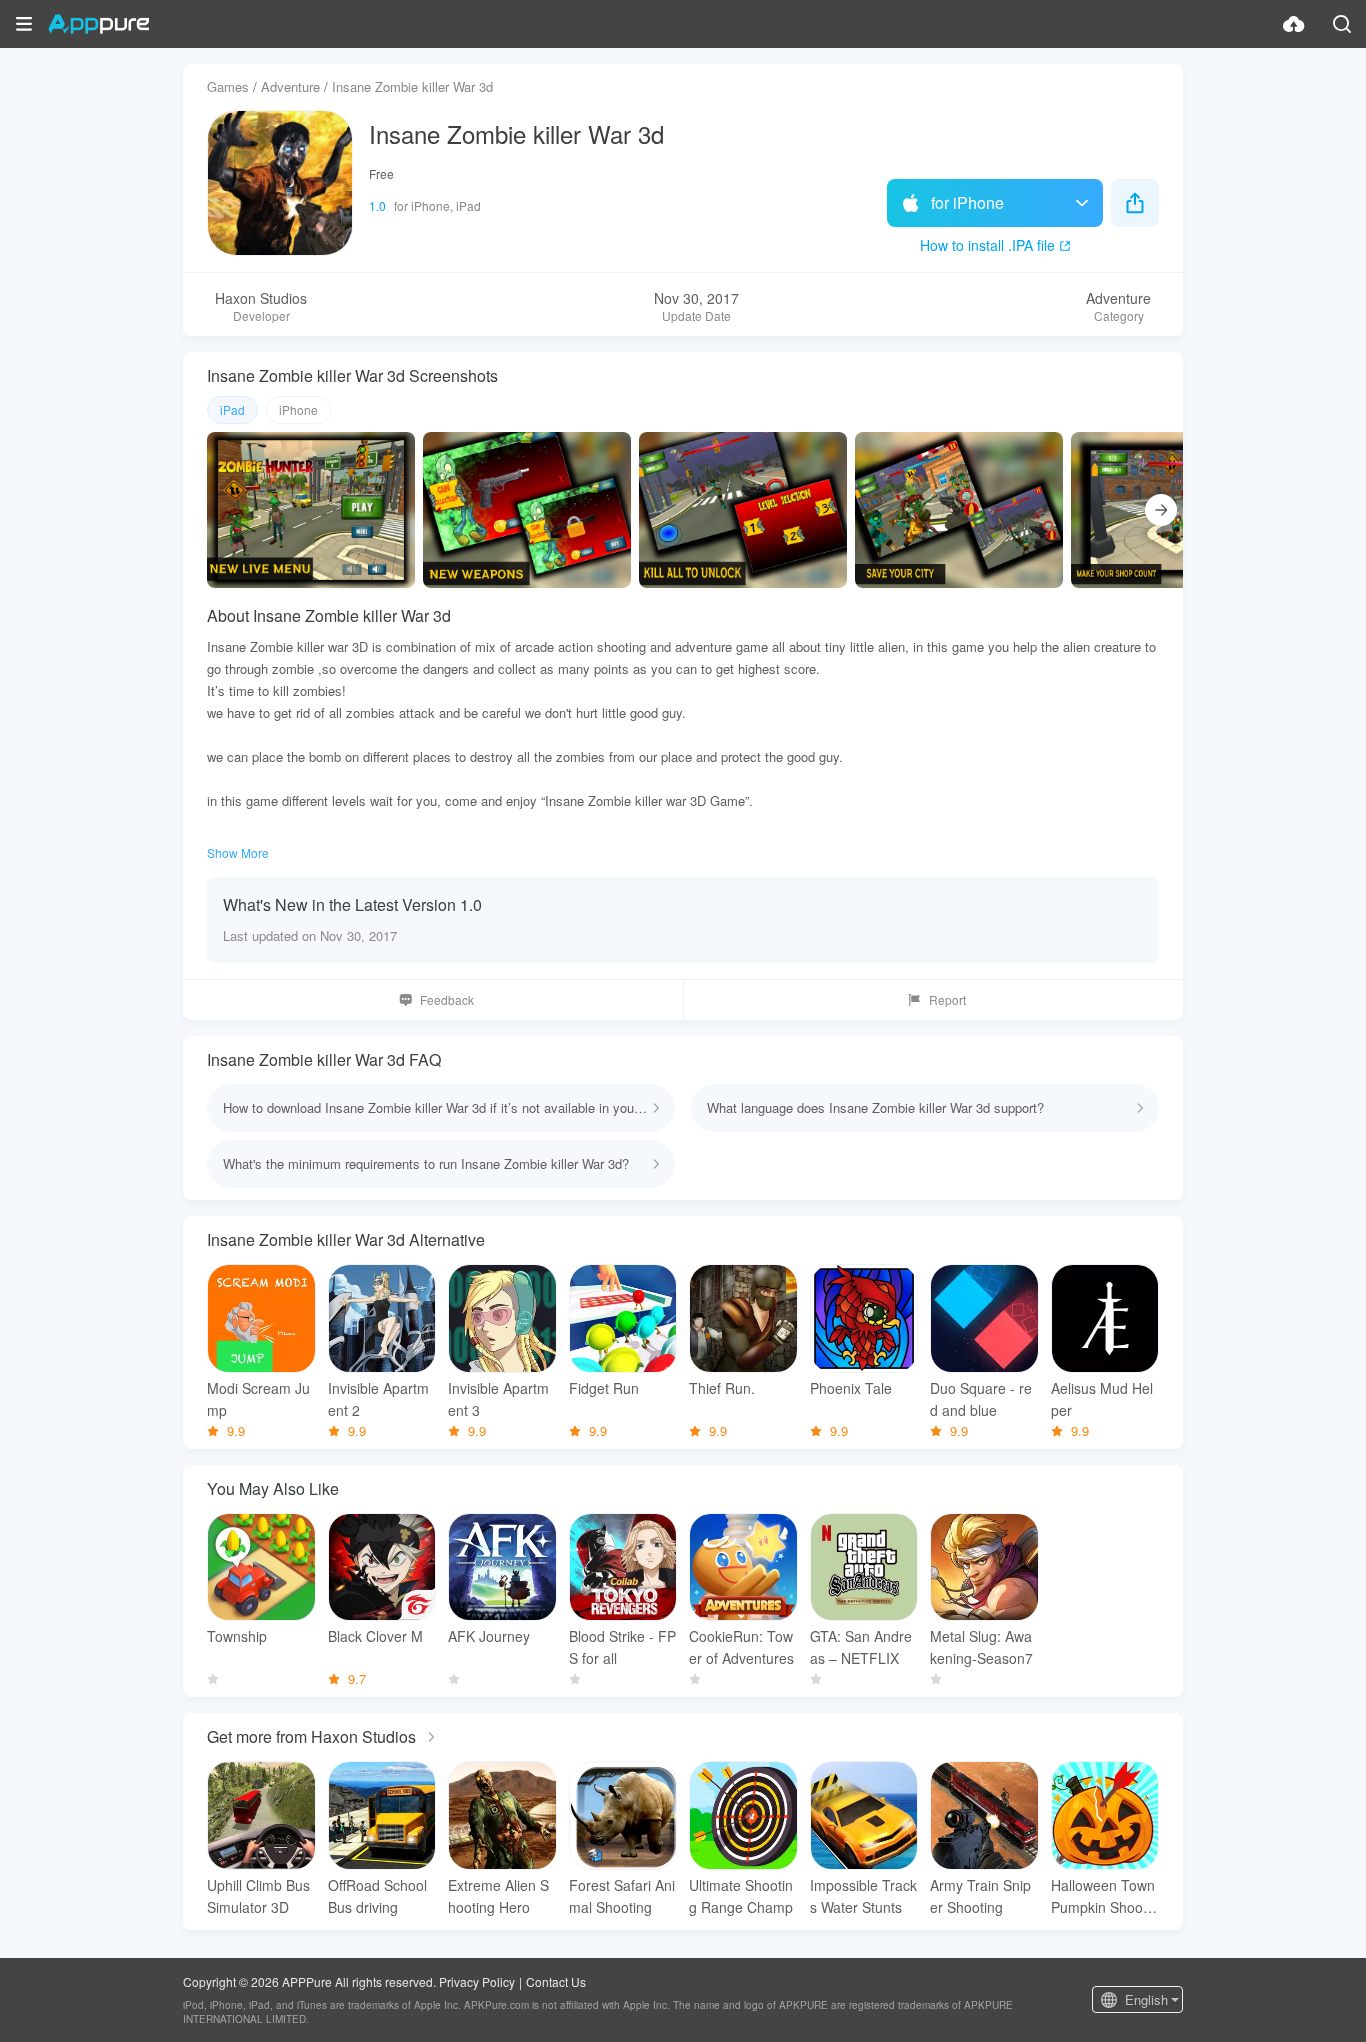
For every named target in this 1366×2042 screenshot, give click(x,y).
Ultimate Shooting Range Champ (741, 1896)
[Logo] (98, 24)
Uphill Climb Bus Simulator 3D (258, 1896)
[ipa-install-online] (1294, 24)
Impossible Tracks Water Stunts (863, 1896)
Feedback (447, 999)
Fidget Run (604, 1388)
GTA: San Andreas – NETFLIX (861, 1647)
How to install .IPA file (987, 245)
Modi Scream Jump (258, 1399)
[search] (1342, 24)
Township (237, 1636)
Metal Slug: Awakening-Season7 (981, 1647)
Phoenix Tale (851, 1388)
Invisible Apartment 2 (378, 1399)
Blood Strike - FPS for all (622, 1647)
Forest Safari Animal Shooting (622, 1896)
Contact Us (556, 1981)
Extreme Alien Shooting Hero (498, 1896)
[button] (24, 24)
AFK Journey (489, 1636)
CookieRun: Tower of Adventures (741, 1647)
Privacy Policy (477, 1981)
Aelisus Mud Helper (1102, 1399)
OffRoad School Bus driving (377, 1896)
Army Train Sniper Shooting (980, 1896)
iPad (232, 409)
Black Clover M (375, 1636)
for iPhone (967, 202)
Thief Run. (722, 1388)
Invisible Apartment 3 (498, 1399)
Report (947, 999)
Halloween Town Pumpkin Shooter (1103, 1896)
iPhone (298, 409)
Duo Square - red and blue (981, 1399)
